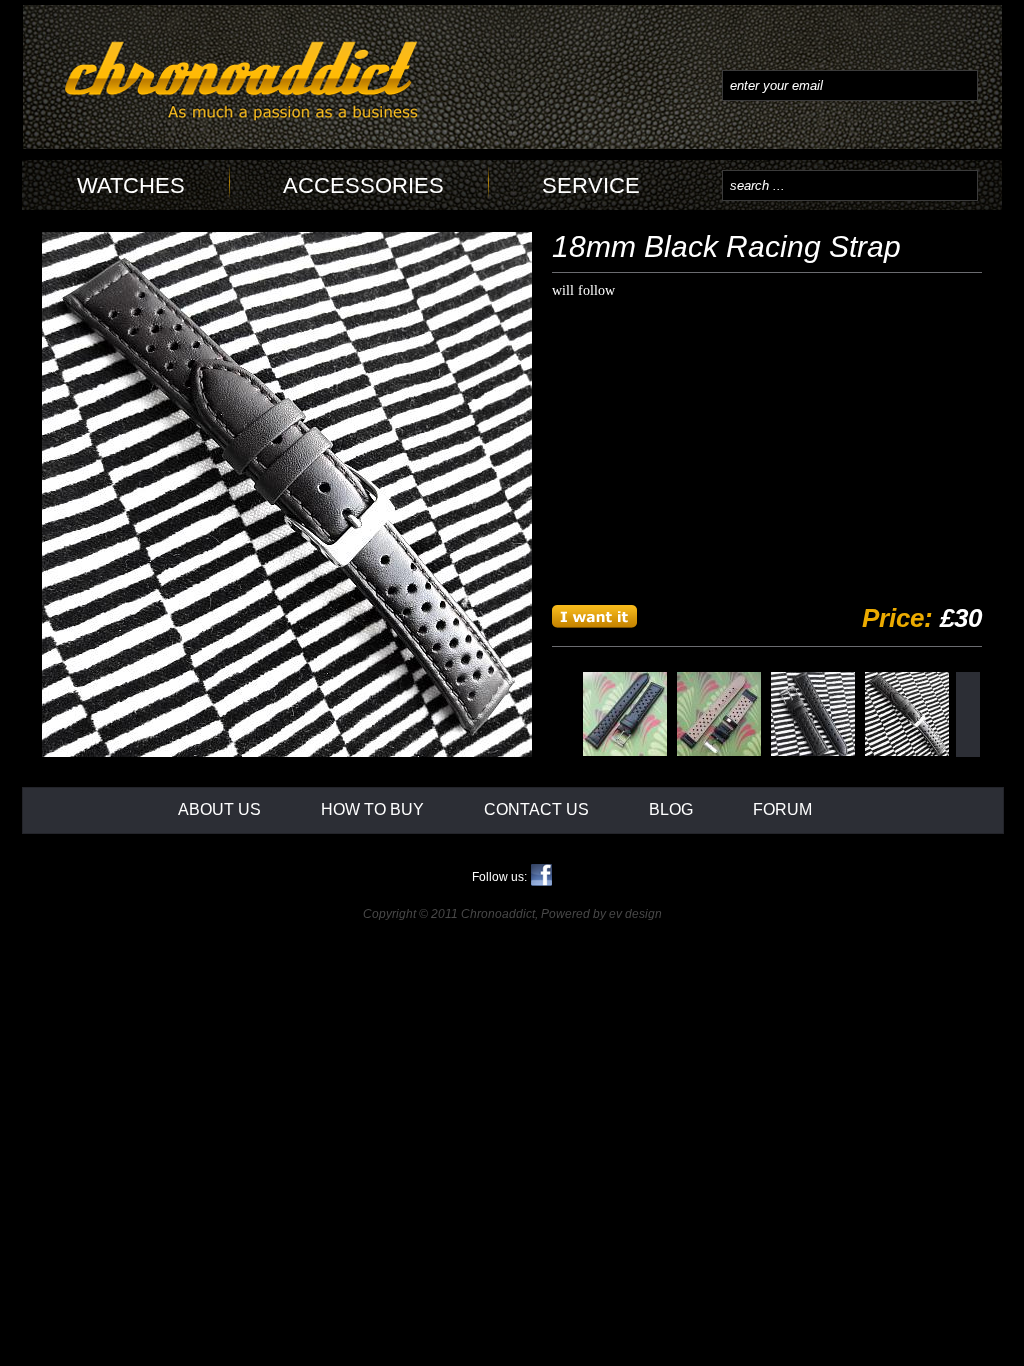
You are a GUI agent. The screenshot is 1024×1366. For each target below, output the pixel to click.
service (591, 185)
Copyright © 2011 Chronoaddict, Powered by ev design (512, 914)
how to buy (372, 809)
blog (671, 809)
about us (219, 809)
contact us (536, 809)
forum (782, 809)
